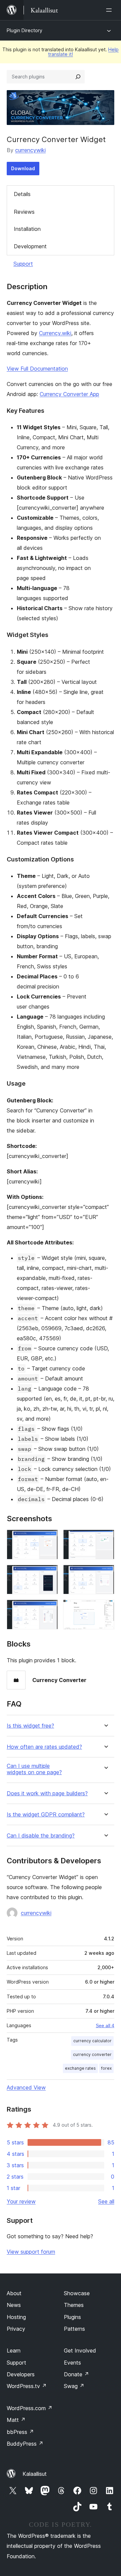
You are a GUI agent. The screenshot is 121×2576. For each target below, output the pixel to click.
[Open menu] (110, 10)
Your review (21, 2201)
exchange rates (80, 2068)
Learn (14, 2350)
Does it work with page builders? (47, 1793)
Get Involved (80, 2350)
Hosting (16, 2317)
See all (106, 2201)
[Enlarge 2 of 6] (105, 1539)
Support (23, 264)
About (14, 2293)
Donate (76, 2374)
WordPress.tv (27, 2386)
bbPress (20, 2432)
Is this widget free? (30, 1726)
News (14, 2305)
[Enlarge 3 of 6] (49, 1574)
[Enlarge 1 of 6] (49, 1539)
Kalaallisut (35, 2474)
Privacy (16, 2329)
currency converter (92, 2054)
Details (22, 194)
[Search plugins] (78, 77)
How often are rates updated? (44, 1747)
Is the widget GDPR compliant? (46, 1815)
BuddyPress (25, 2444)
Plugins (72, 2317)
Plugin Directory (25, 30)
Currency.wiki (55, 333)
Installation (27, 229)
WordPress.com (30, 2408)
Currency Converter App (69, 394)
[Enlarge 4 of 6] (105, 1574)
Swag (74, 2386)
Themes (74, 2305)
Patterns (74, 2329)
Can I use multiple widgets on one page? (34, 1769)
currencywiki (30, 150)
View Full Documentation (37, 369)
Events (72, 2363)
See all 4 (105, 2025)
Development (30, 246)
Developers (21, 2374)
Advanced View (26, 2087)
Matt (16, 2420)
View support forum (31, 2252)
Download (23, 168)
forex (106, 2068)
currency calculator (92, 2041)
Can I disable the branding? (41, 1836)
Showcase (77, 2293)
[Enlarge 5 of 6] (49, 1609)
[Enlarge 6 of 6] (105, 1609)
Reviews (24, 212)
